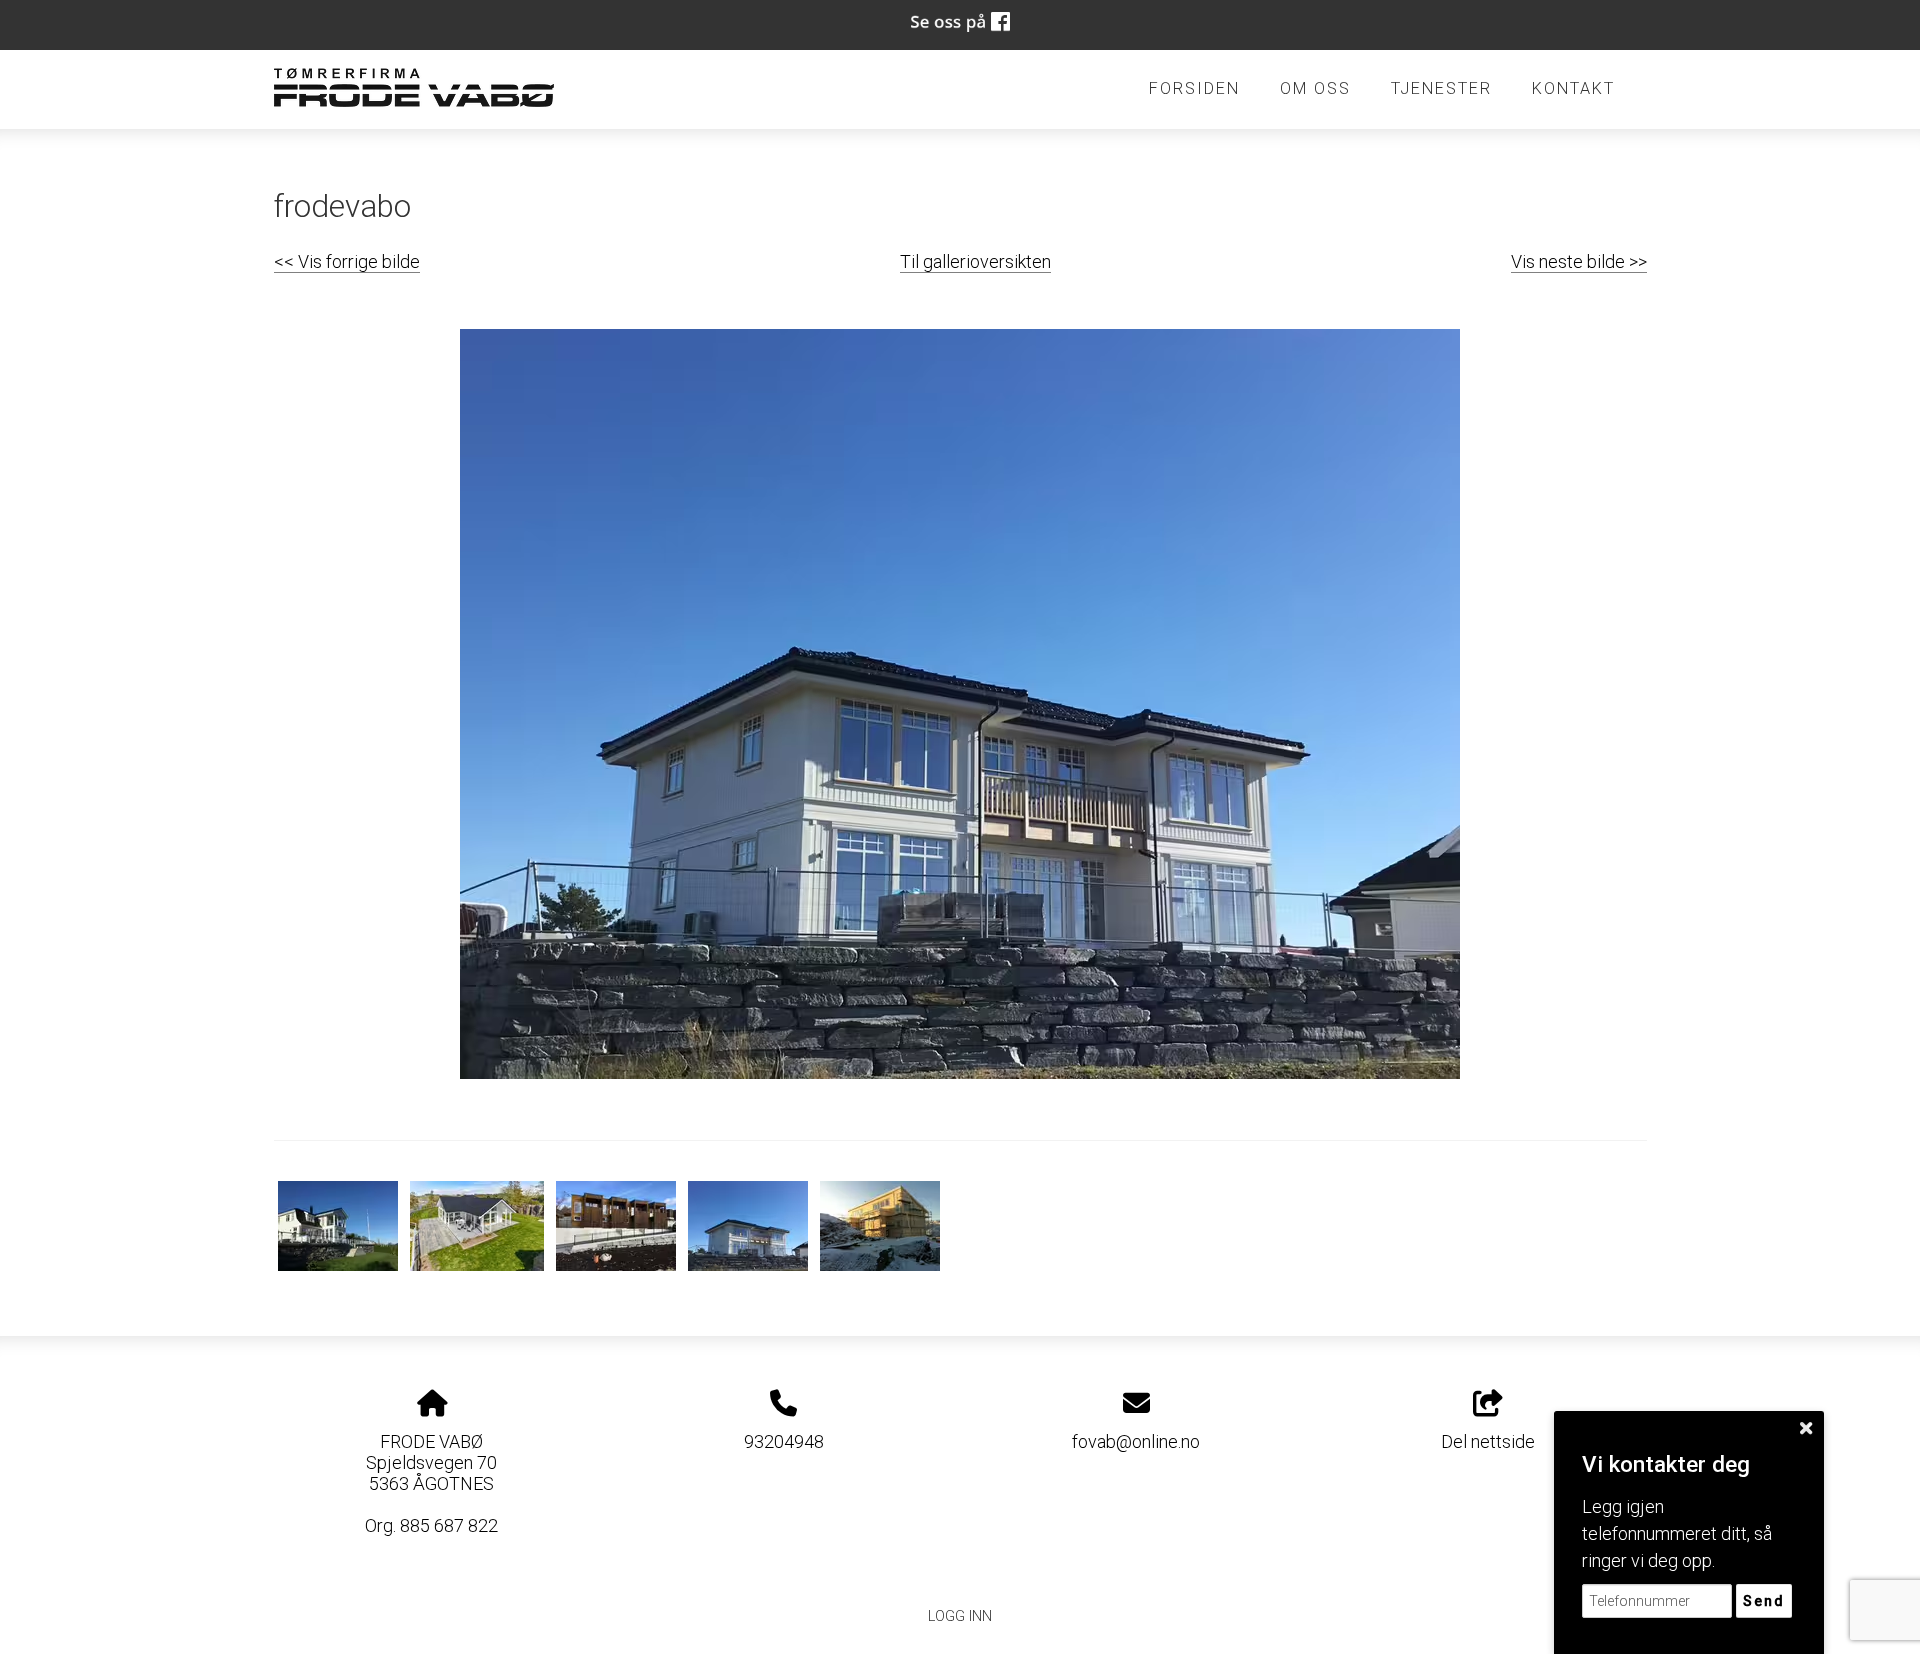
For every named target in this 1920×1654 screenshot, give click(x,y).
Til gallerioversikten (975, 261)
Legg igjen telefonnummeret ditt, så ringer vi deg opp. (1677, 1533)
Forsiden (1194, 88)
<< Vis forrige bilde (347, 261)
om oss (1315, 88)
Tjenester (1441, 88)
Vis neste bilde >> (1579, 261)
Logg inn (960, 1616)
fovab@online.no (1136, 1441)
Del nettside (1488, 1441)
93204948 (784, 1441)
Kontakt (1573, 88)
